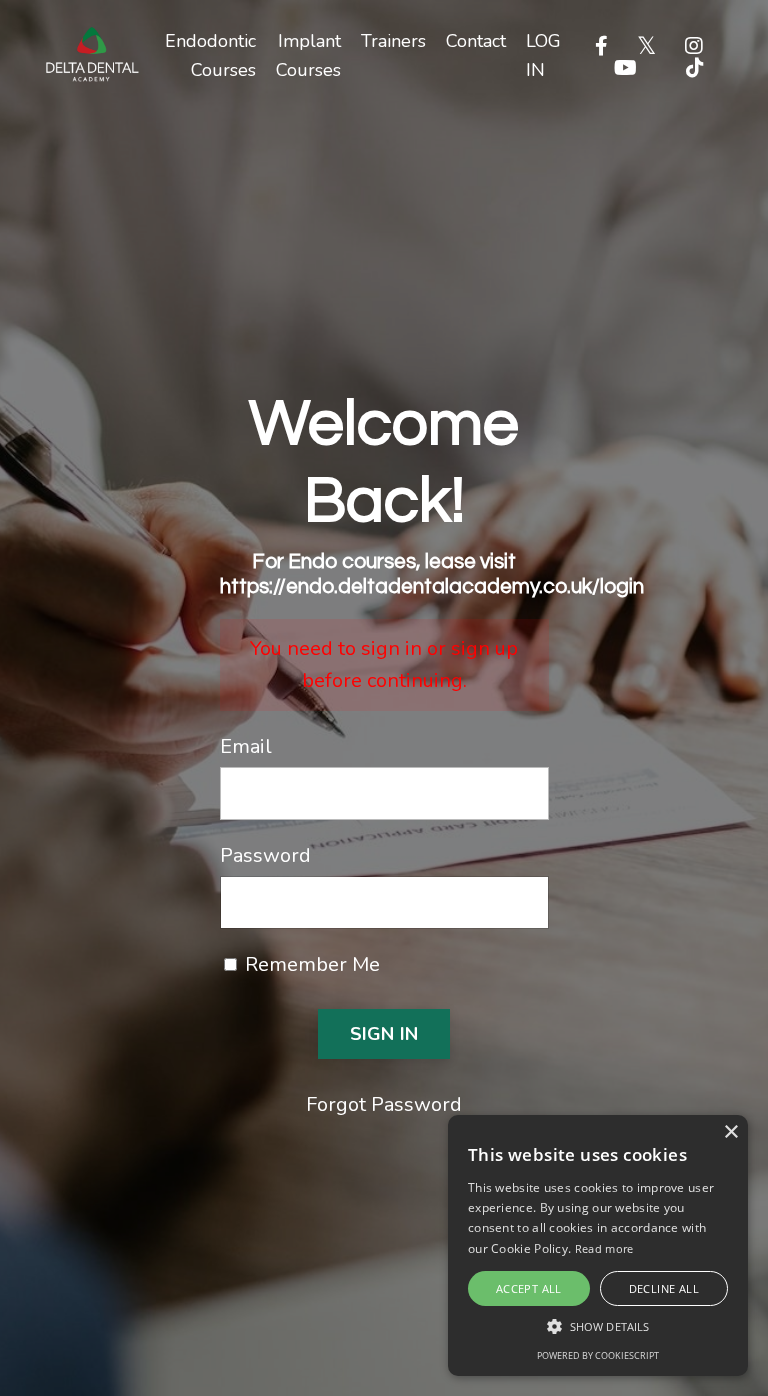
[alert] (598, 1245)
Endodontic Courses (210, 55)
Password (265, 855)
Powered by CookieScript (598, 1355)
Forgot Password (384, 1104)
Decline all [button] (664, 1288)
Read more (604, 1248)
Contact (476, 41)
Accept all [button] (529, 1288)
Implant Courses (308, 55)
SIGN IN (384, 1034)
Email (246, 746)
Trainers (393, 41)
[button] (598, 1326)
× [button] (730, 1132)
